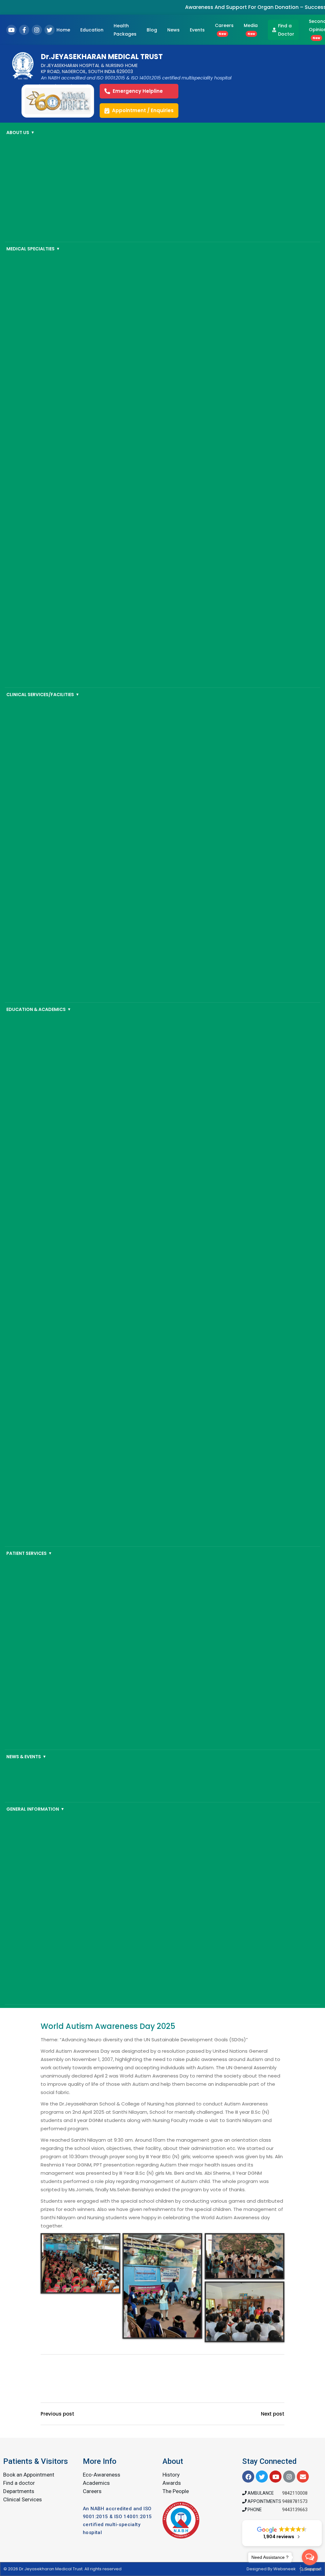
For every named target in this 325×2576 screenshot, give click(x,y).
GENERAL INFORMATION (35, 1809)
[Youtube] (275, 2477)
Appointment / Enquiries (143, 110)
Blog (152, 30)
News (173, 30)
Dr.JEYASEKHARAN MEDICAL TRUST (102, 57)
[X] (50, 30)
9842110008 (295, 2493)
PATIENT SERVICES (29, 1553)
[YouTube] (11, 30)
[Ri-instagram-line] (289, 2477)
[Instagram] (37, 30)
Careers (224, 29)
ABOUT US (20, 132)
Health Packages (125, 30)
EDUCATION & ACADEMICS (39, 1009)
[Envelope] (303, 2477)
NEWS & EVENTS (26, 1757)
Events (197, 30)
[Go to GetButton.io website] (310, 2569)
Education (92, 30)
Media (251, 29)
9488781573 (295, 2501)
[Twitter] (262, 2477)
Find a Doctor (286, 30)
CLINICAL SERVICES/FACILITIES (43, 695)
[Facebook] (24, 30)
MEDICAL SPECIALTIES (33, 249)
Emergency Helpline (138, 91)
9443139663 (295, 2510)
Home (63, 30)
